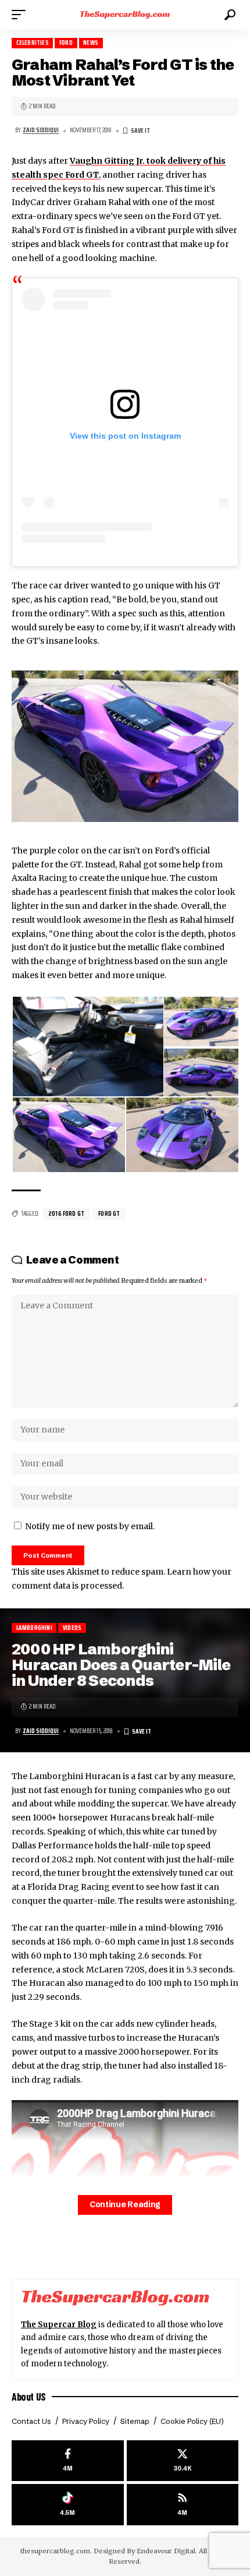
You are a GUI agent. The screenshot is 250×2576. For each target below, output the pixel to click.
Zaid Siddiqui (41, 130)
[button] (22, 15)
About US (29, 2397)
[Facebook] (68, 2461)
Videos (72, 1628)
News (91, 43)
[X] (183, 2461)
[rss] (183, 2505)
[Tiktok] (68, 2505)
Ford (66, 43)
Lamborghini (34, 1628)
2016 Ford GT (67, 1214)
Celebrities (33, 43)
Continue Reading (125, 2205)
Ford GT (109, 1214)
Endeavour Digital (166, 2551)
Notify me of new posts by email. (90, 1526)
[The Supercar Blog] (125, 15)
